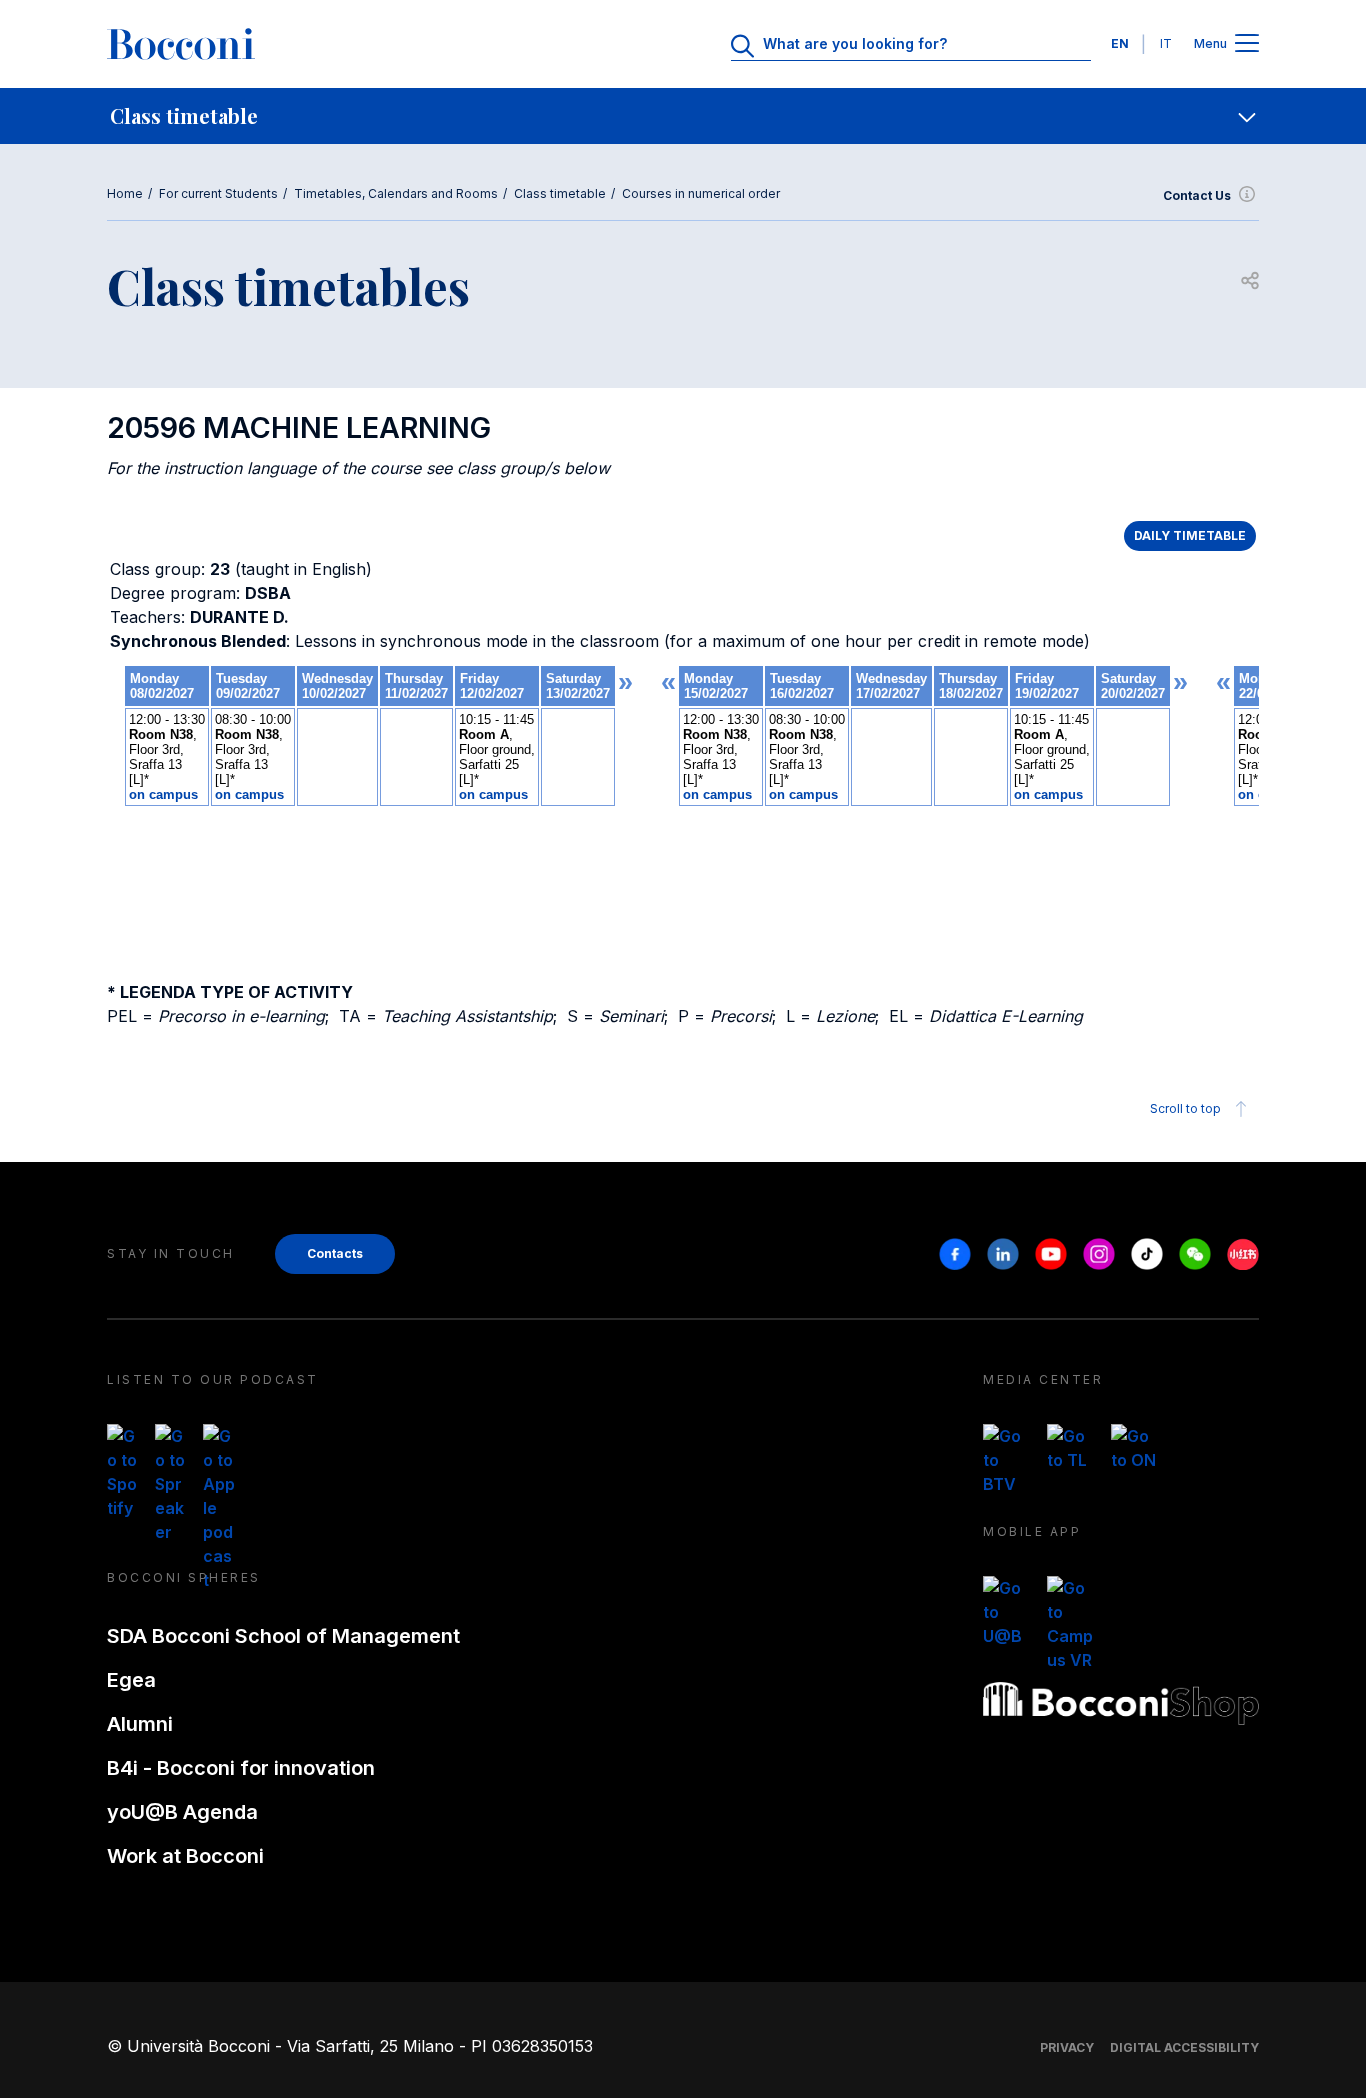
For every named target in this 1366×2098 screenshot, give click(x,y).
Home (125, 193)
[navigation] (683, 116)
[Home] (181, 44)
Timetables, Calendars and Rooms (396, 193)
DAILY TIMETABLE (1190, 535)
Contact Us (1197, 195)
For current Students (218, 193)
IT (1166, 43)
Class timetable (560, 193)
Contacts (335, 1253)
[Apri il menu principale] (1247, 44)
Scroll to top (1185, 1108)
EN (1120, 43)
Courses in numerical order (701, 193)
